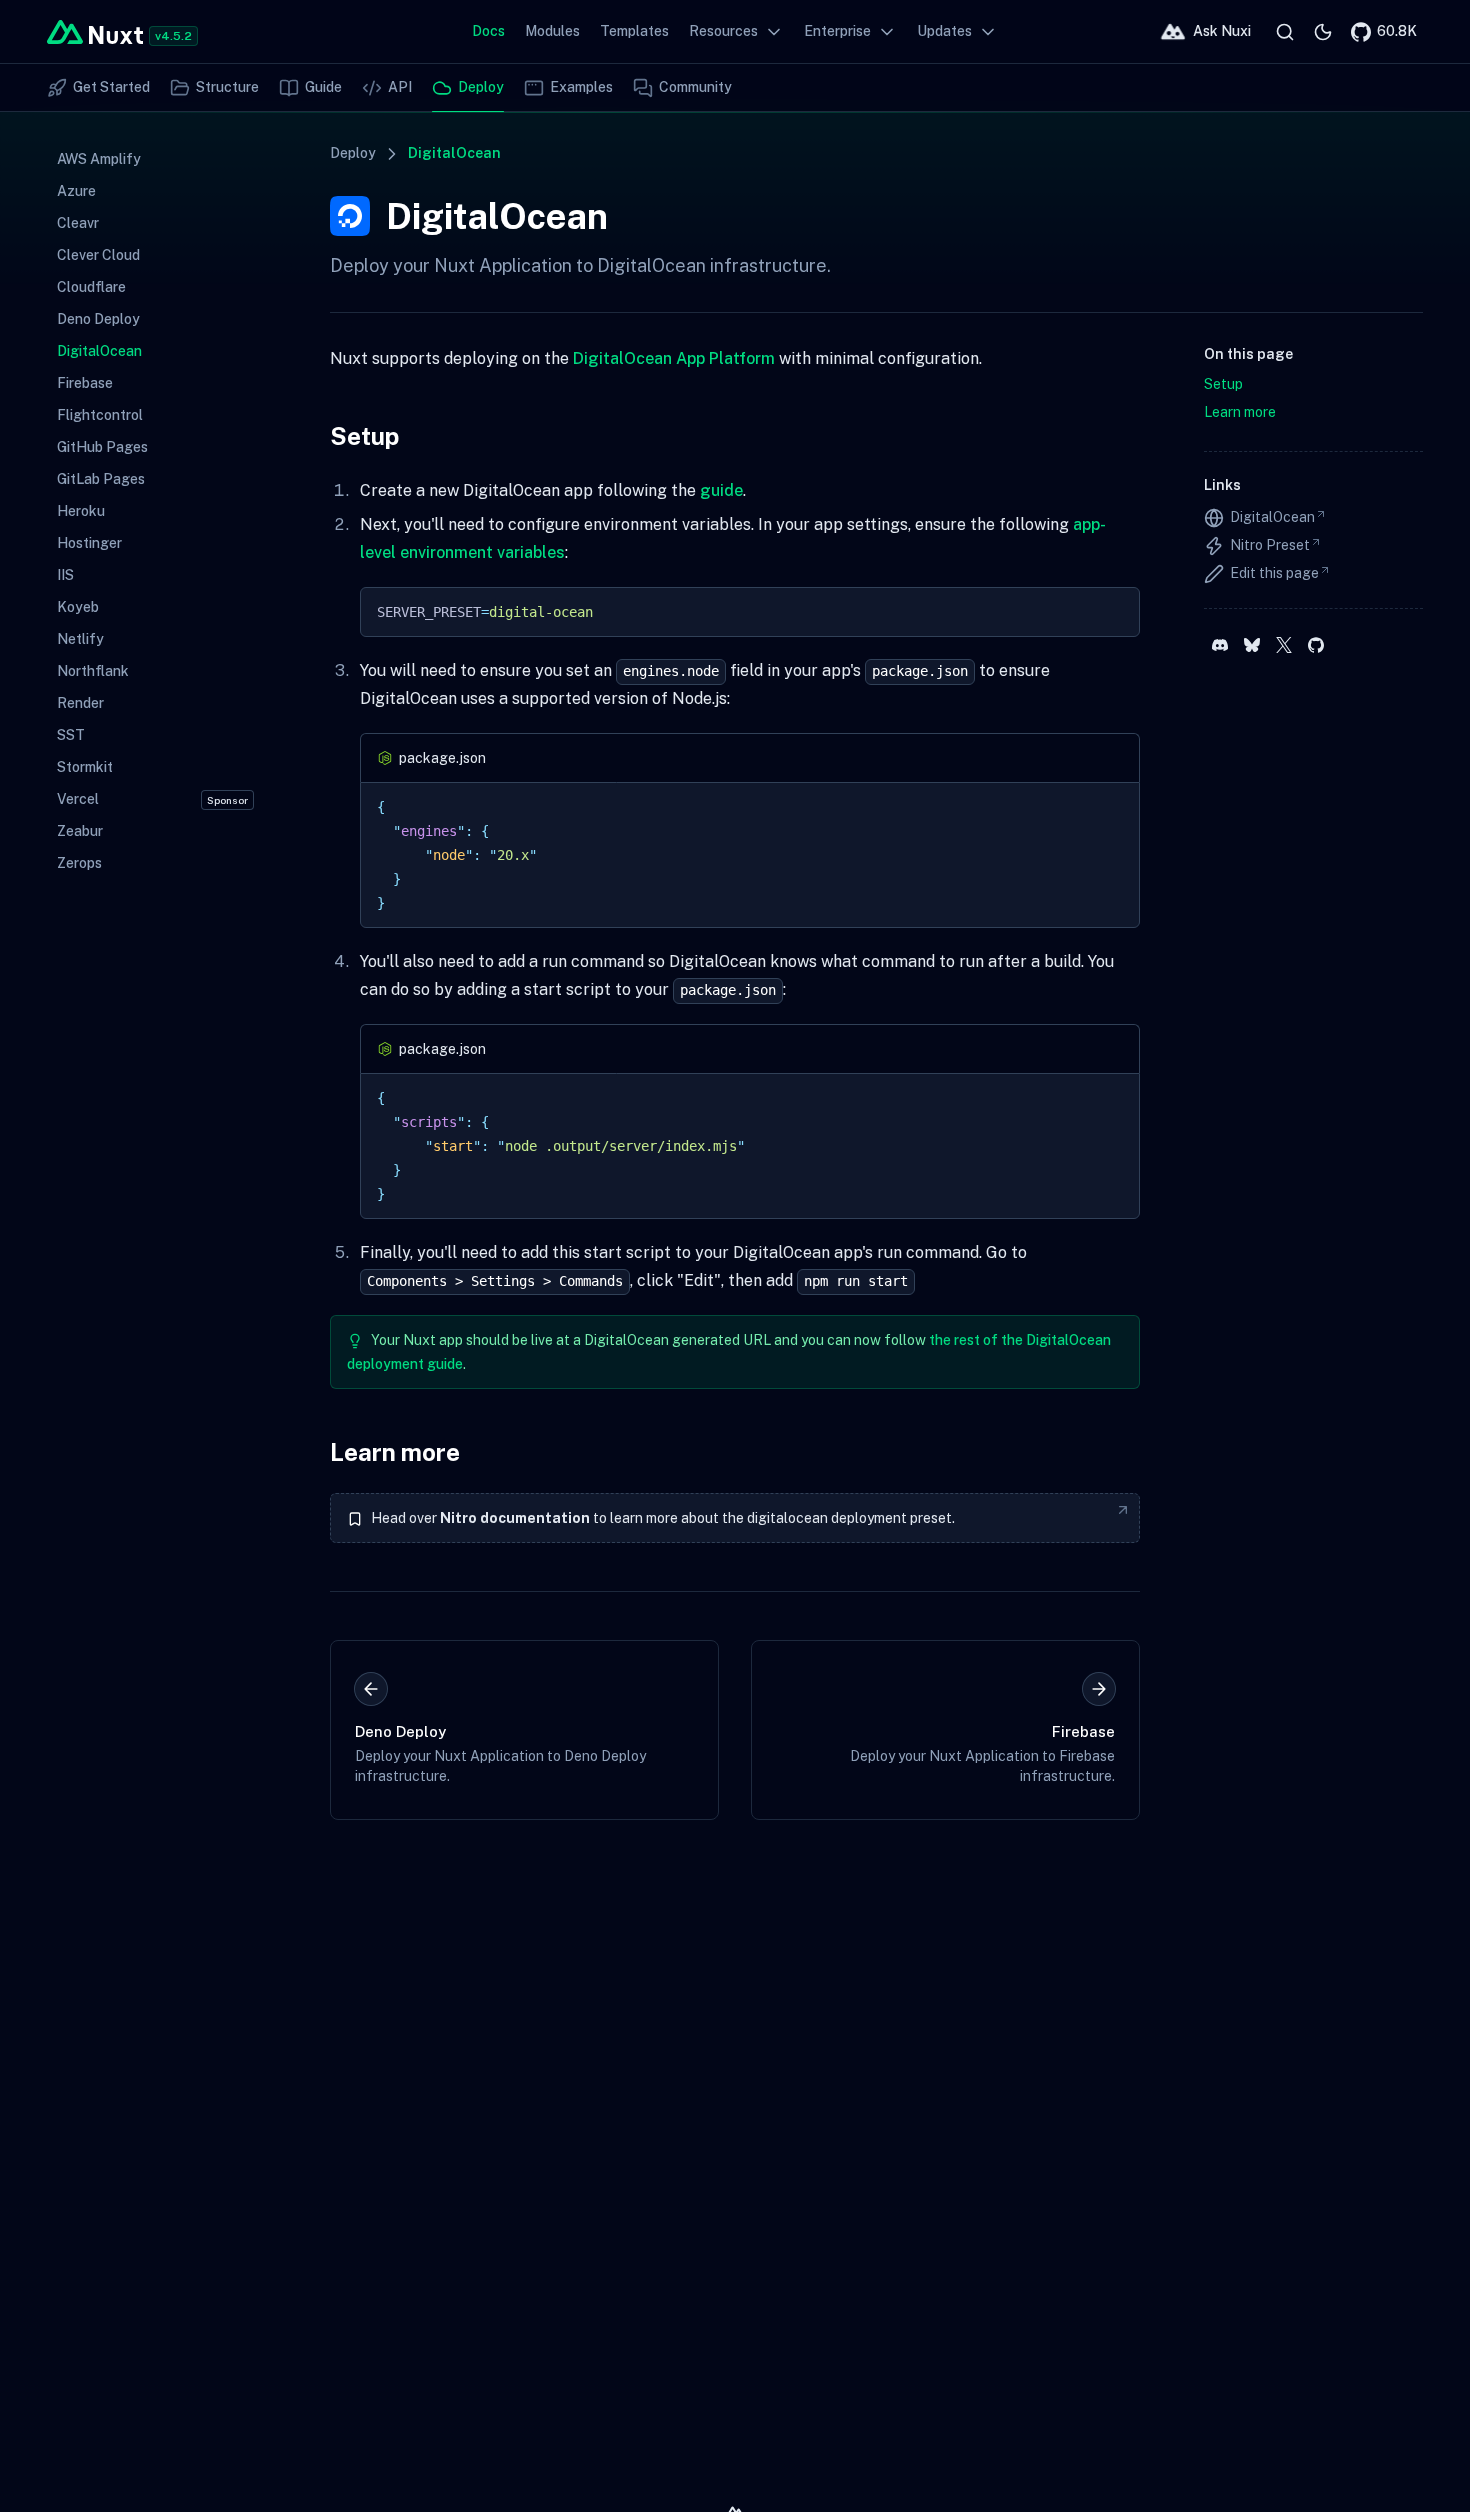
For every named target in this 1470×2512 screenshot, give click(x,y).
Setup (364, 436)
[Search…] (1285, 32)
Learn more (395, 1452)
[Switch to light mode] (1323, 32)
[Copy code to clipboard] (1115, 612)
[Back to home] (95, 32)
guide (721, 490)
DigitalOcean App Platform (674, 358)
